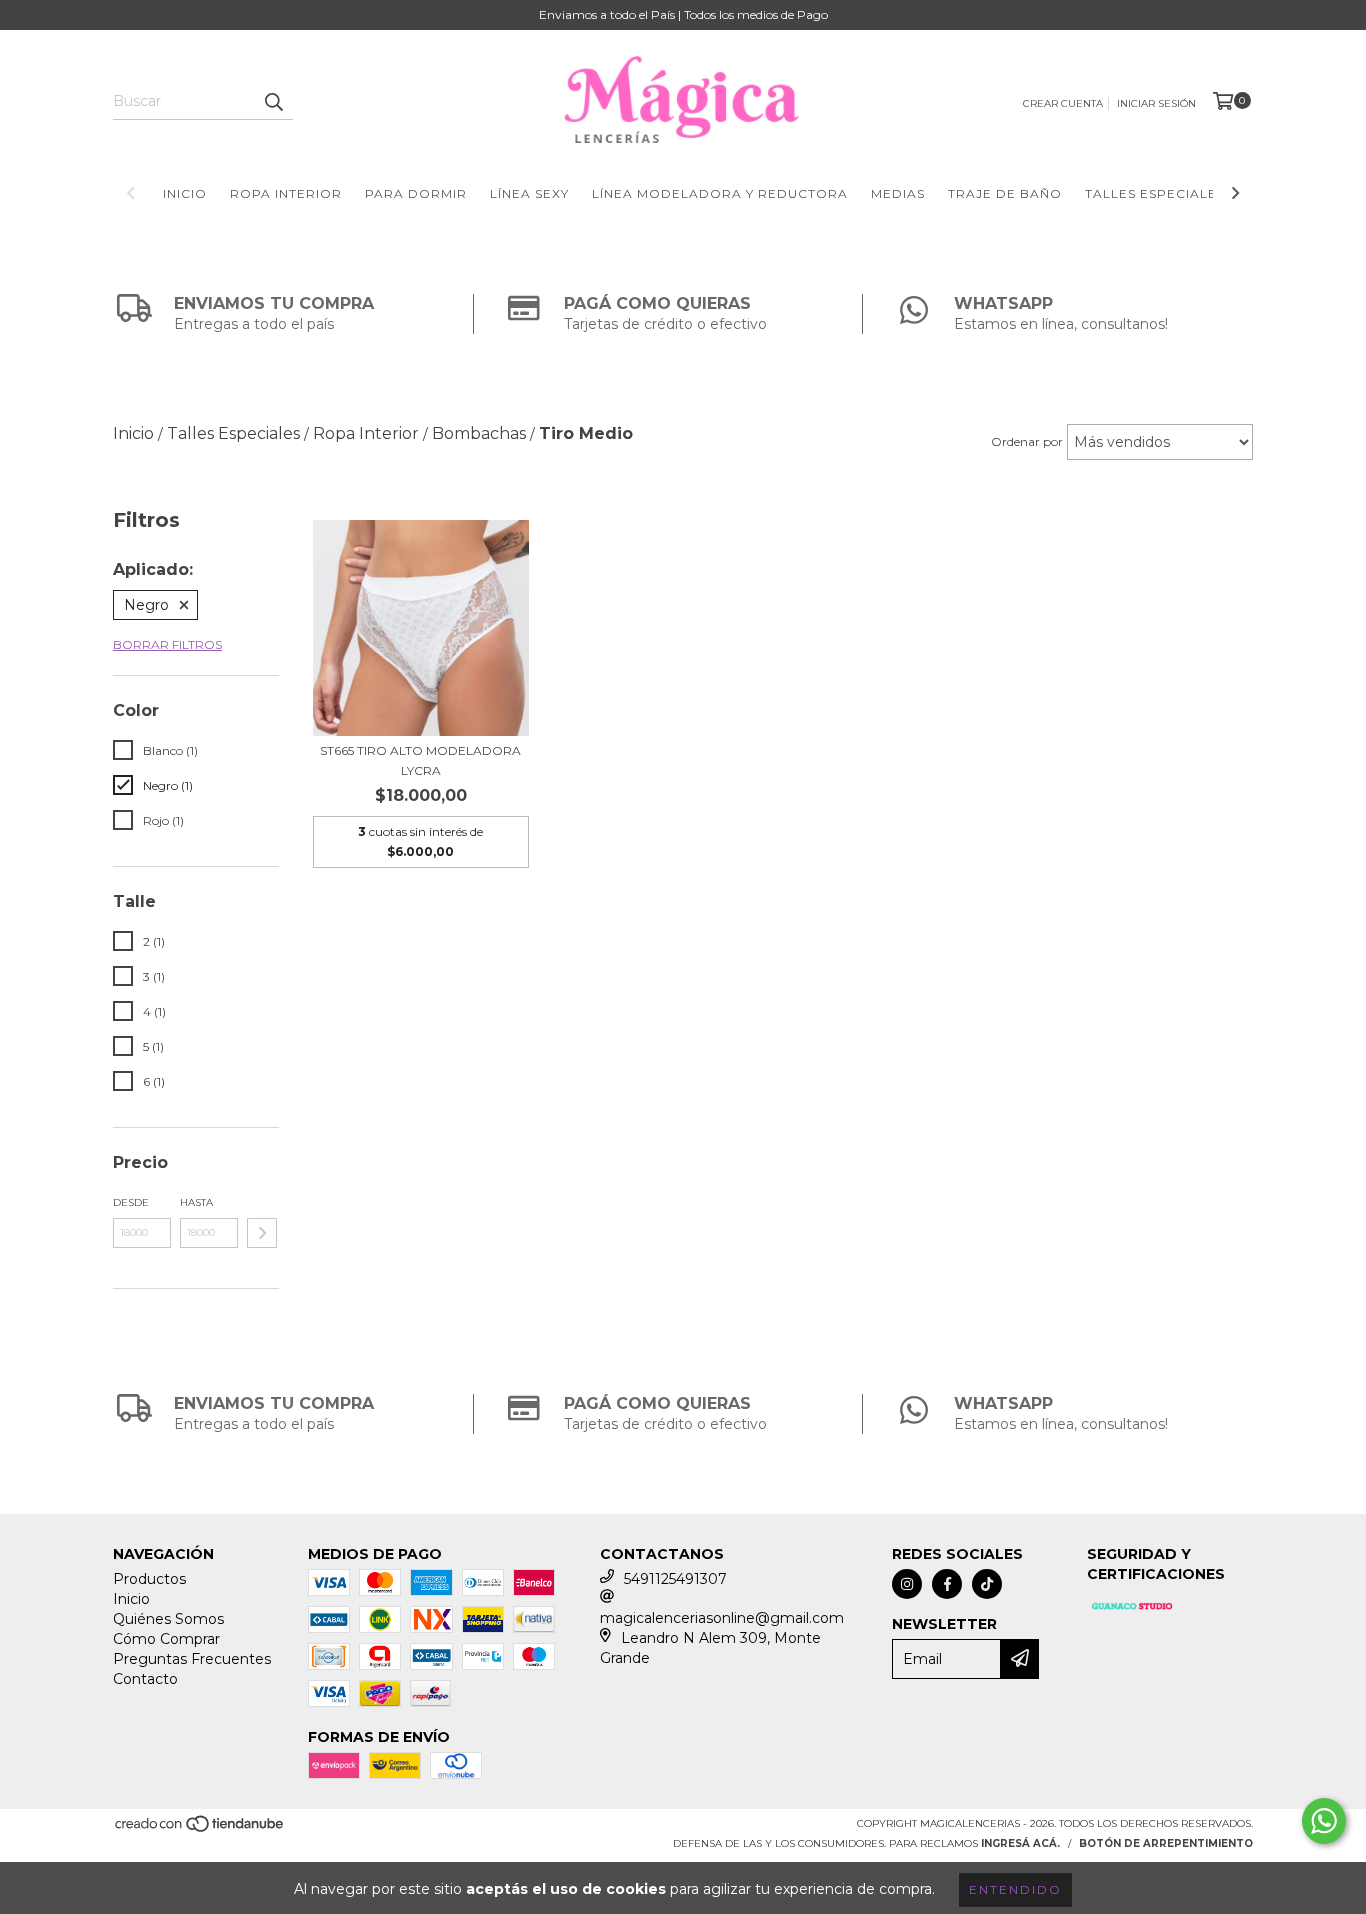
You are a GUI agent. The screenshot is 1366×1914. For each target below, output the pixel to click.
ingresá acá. (1020, 1843)
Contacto (145, 1679)
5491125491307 (675, 1579)
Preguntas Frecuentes (192, 1659)
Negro (146, 605)
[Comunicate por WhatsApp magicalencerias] (1324, 1821)
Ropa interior (286, 193)
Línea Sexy (529, 193)
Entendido (1015, 1889)
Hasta (196, 1202)
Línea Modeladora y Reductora (720, 193)
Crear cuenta (1063, 103)
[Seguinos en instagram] (907, 1584)
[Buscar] (273, 102)
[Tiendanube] (200, 1829)
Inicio (185, 193)
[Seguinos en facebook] (947, 1584)
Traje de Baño (1005, 193)
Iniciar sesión (1156, 103)
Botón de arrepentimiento (1166, 1843)
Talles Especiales (1155, 193)
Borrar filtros (167, 644)
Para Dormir (416, 193)
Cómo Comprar (166, 1639)
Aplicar (262, 1233)
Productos (149, 1579)
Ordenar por (1027, 441)
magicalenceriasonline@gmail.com (722, 1618)
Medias (898, 193)
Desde (131, 1202)
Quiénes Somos (168, 1619)
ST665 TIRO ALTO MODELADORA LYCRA (420, 760)
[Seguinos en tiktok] (987, 1584)
